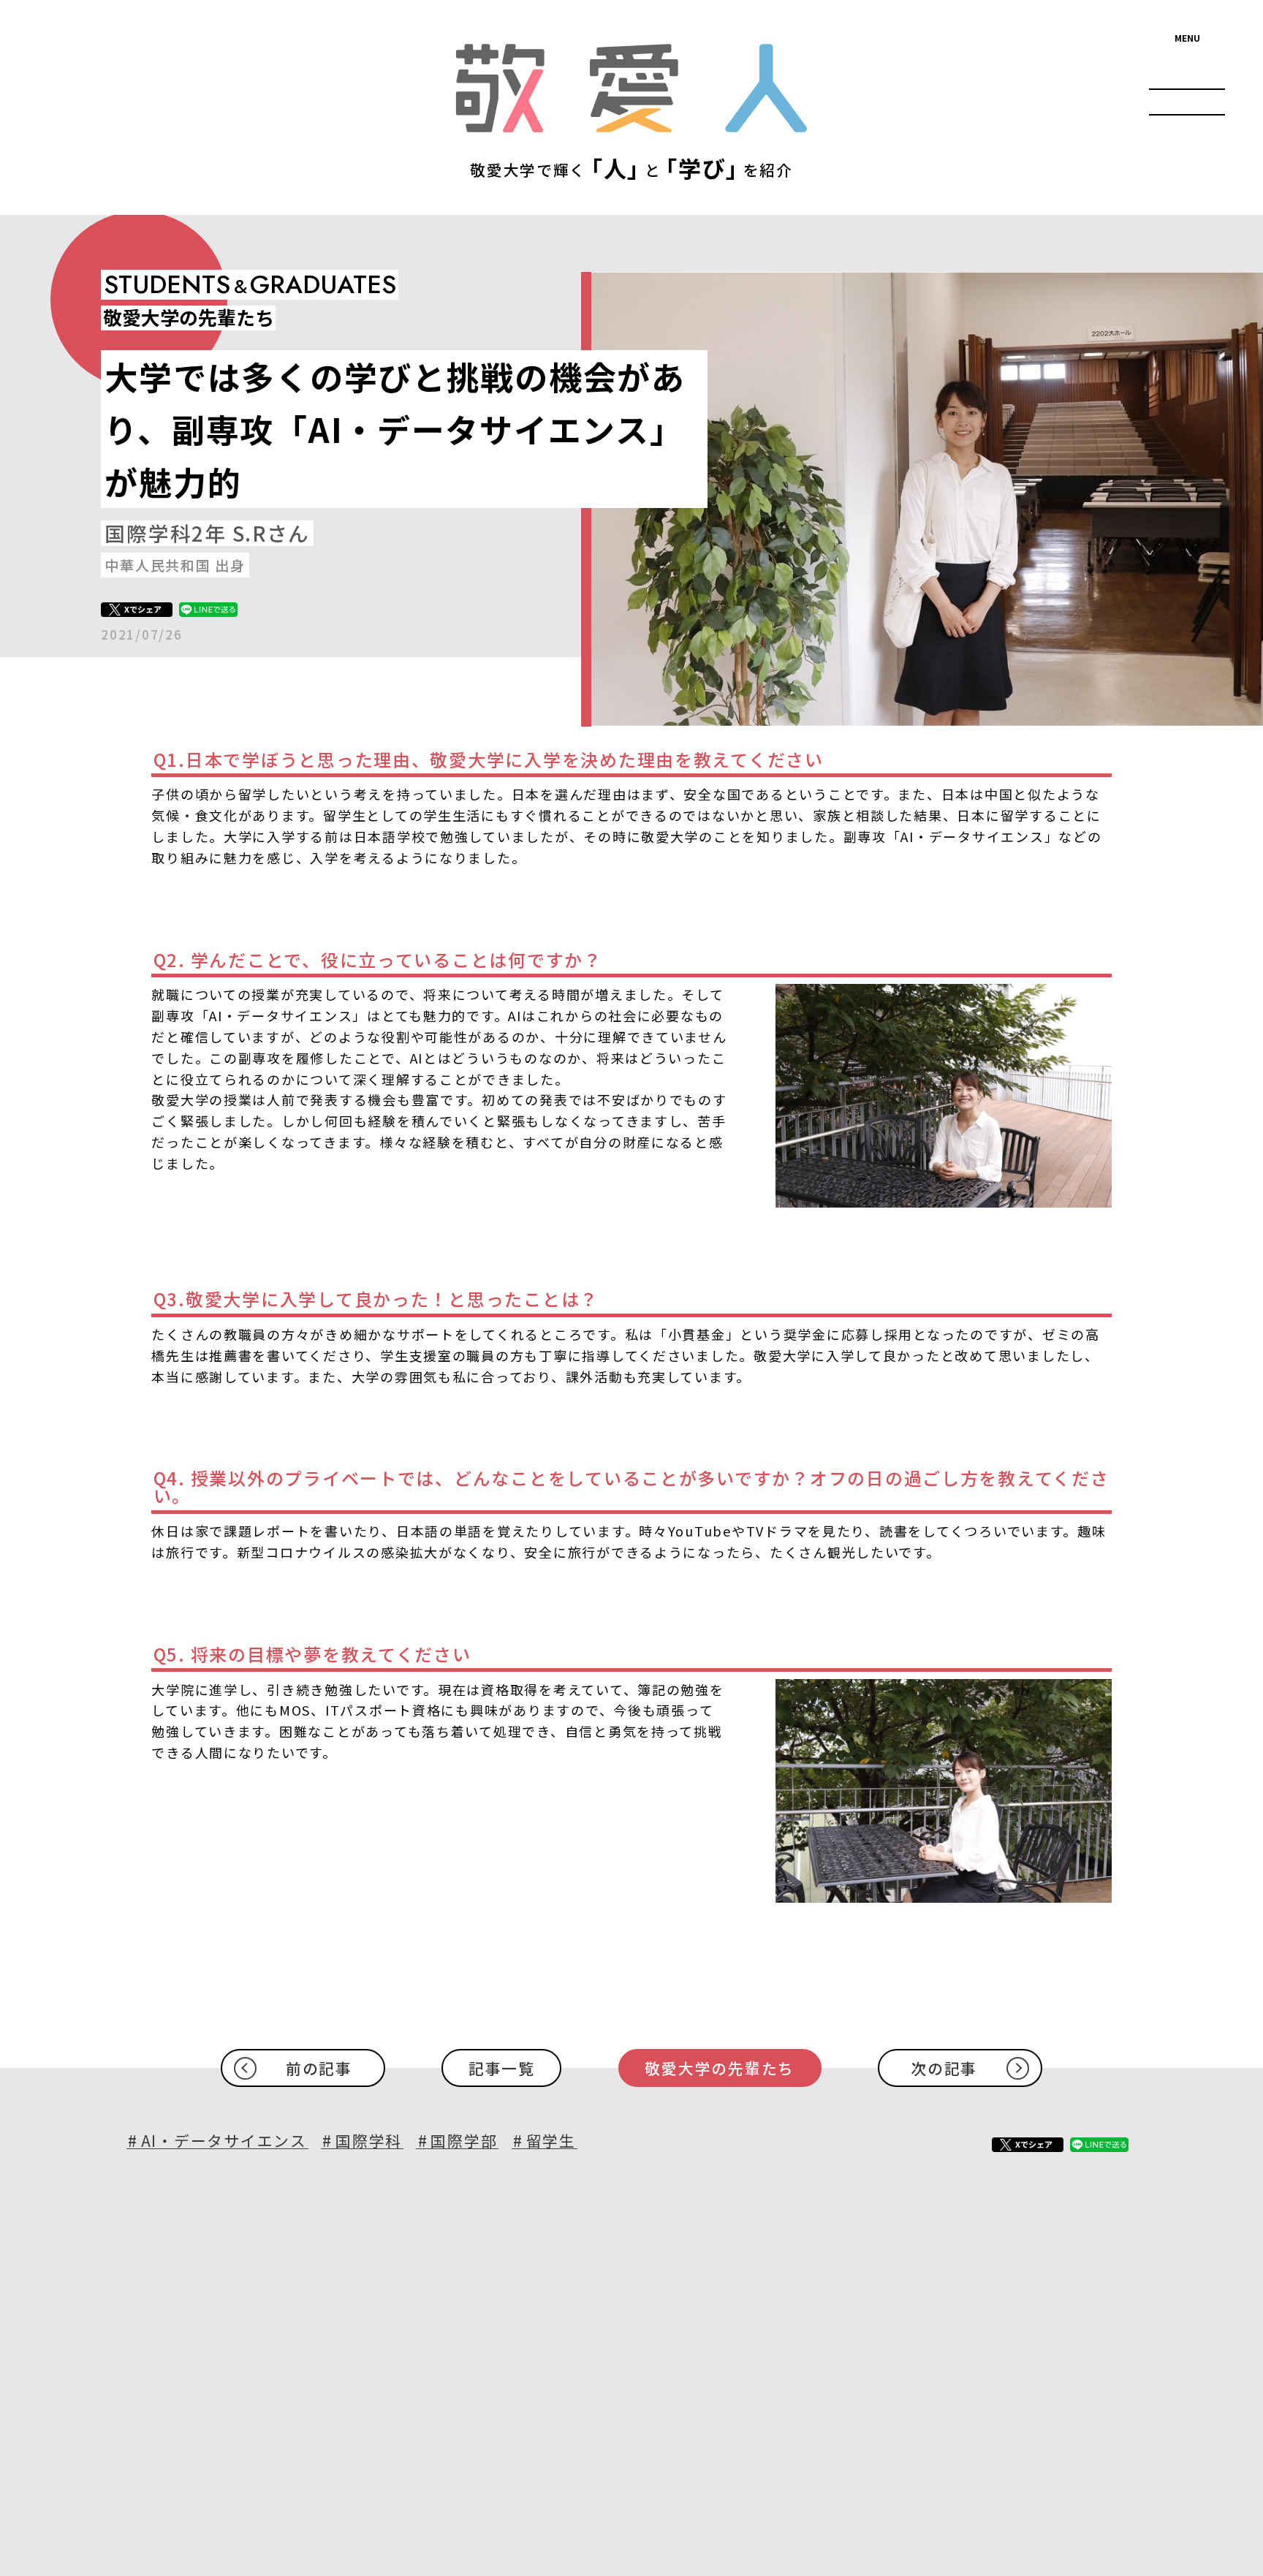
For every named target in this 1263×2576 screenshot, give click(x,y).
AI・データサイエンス (224, 2141)
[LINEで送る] (208, 610)
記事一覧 (502, 2068)
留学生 (551, 2141)
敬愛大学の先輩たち (720, 2068)
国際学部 (464, 2141)
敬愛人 (631, 89)
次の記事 (944, 2068)
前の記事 (319, 2068)
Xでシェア (143, 609)
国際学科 (369, 2141)
